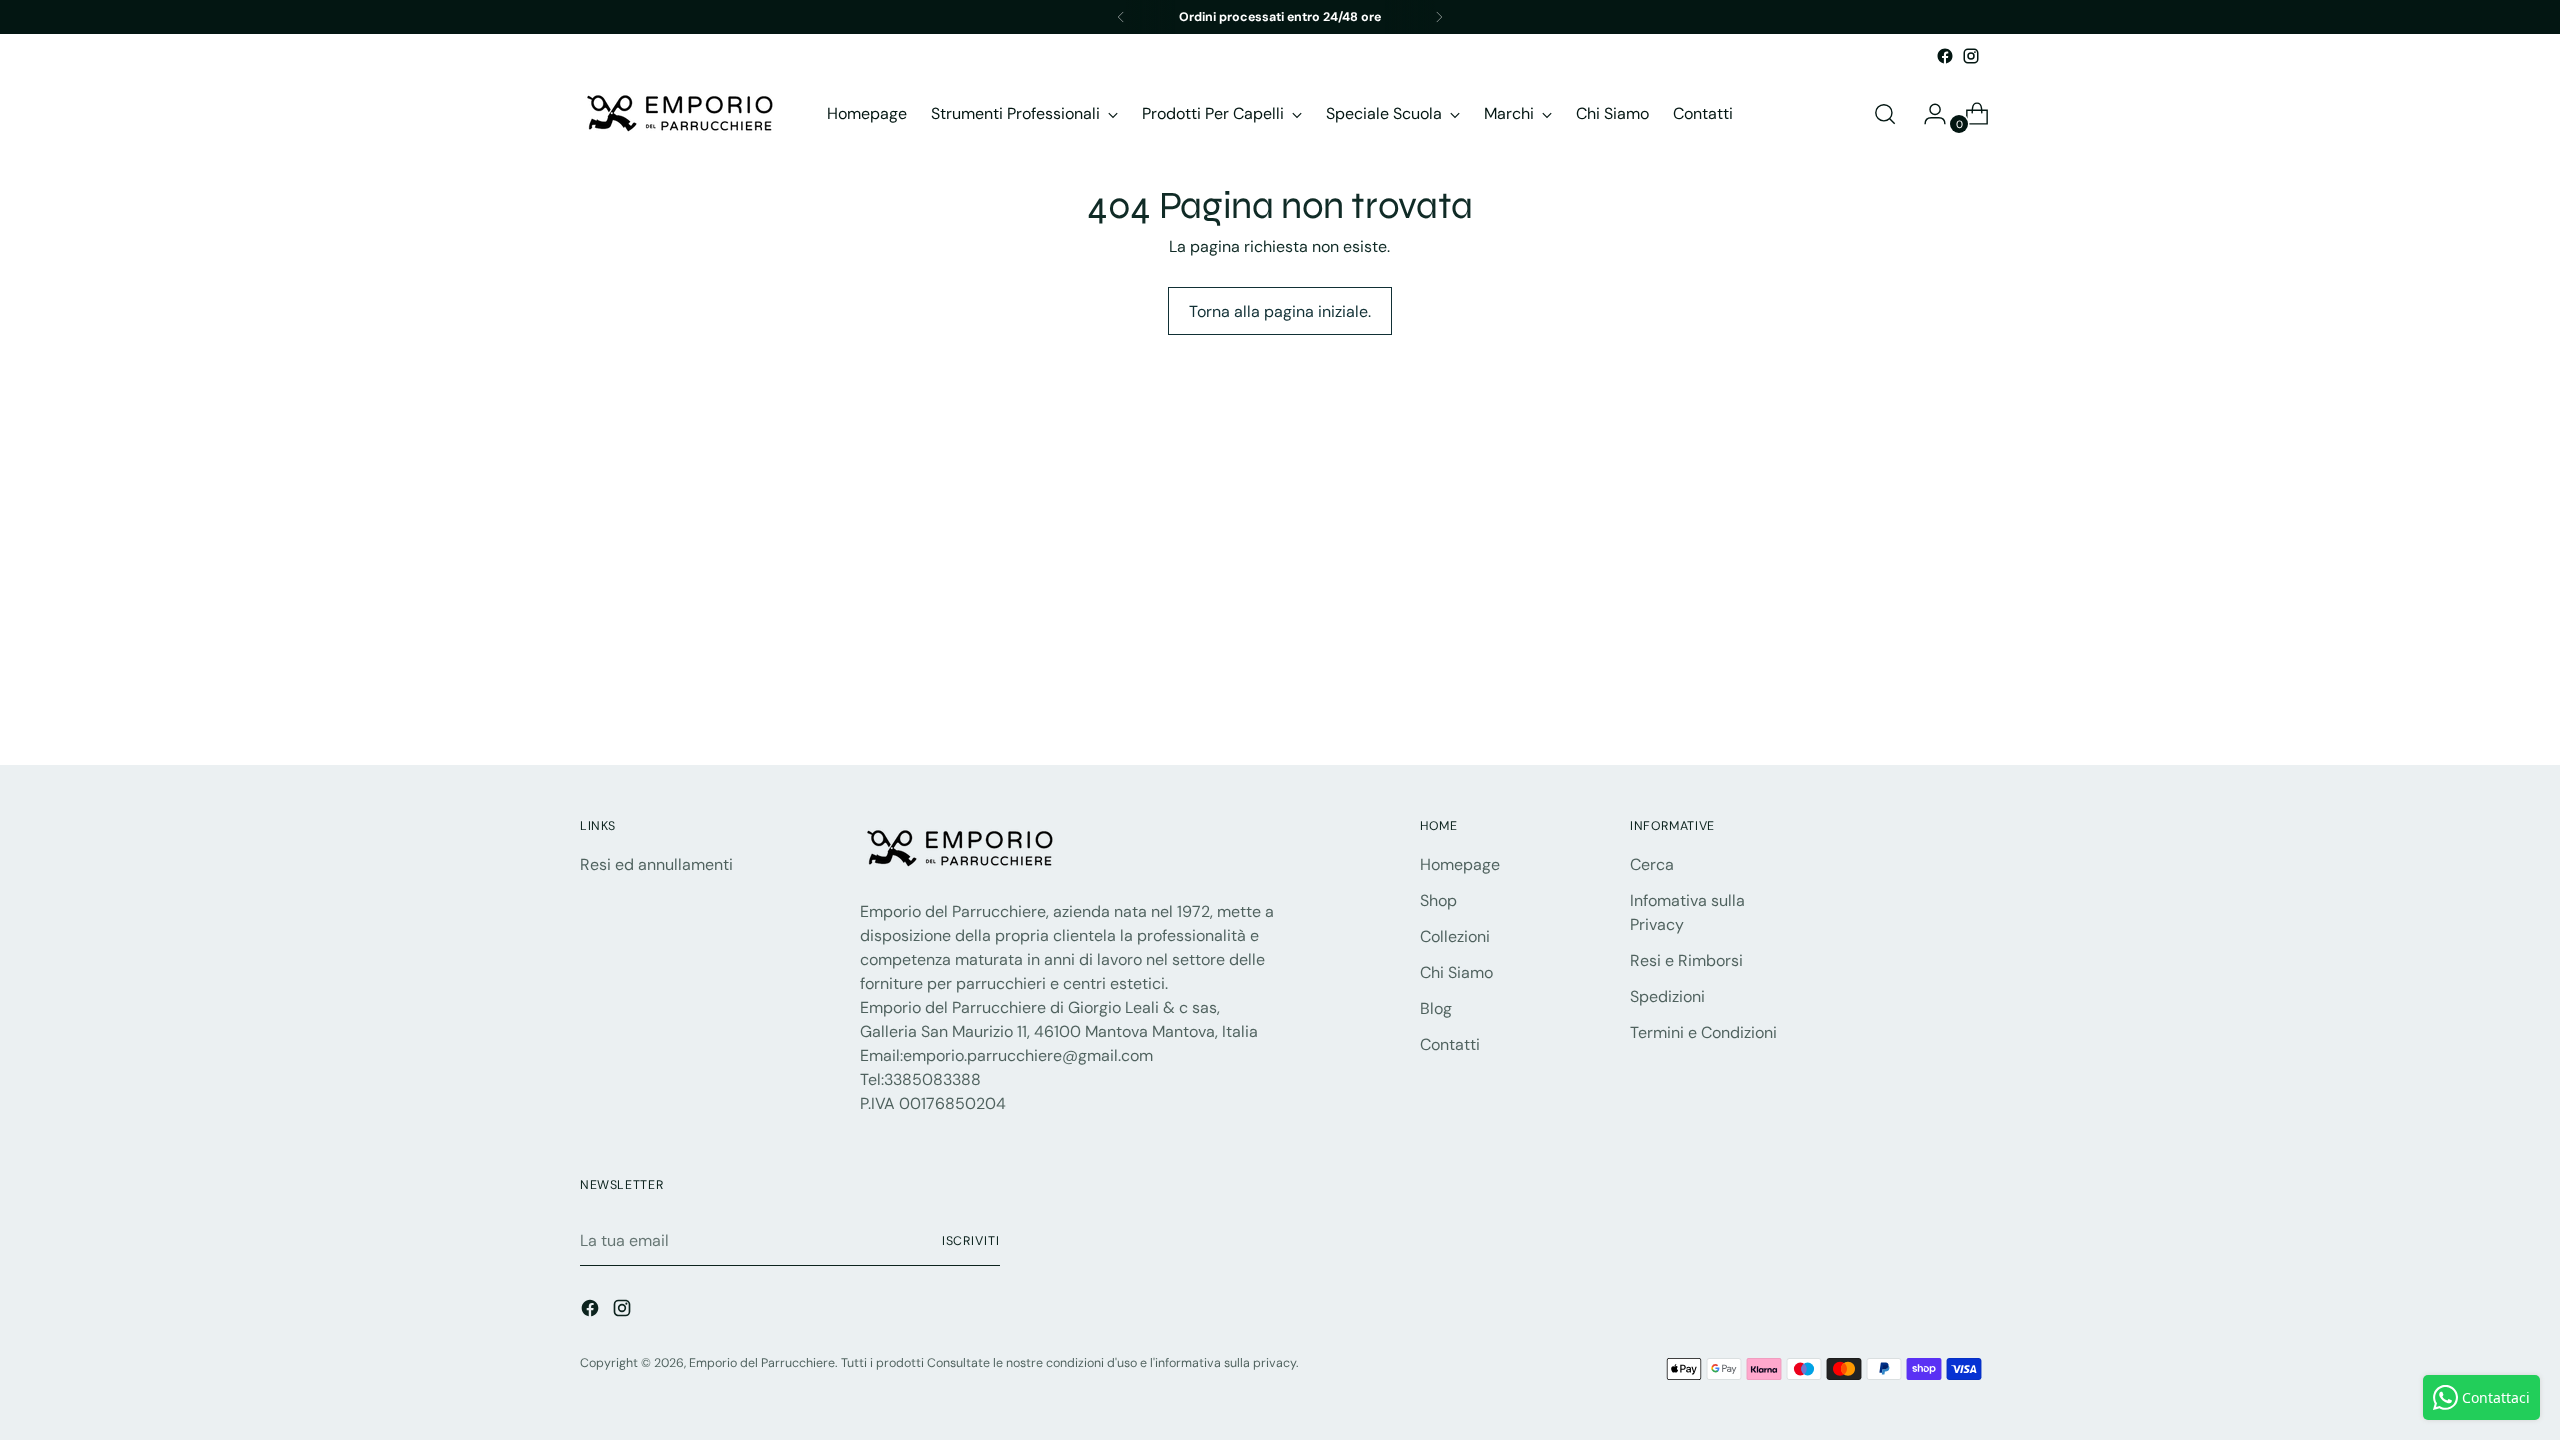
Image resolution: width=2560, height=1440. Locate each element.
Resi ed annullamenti (656, 864)
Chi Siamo (1456, 972)
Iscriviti (971, 1241)
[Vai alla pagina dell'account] (1927, 114)
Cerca (1652, 864)
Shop (1438, 900)
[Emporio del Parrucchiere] (680, 113)
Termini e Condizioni (1703, 1032)
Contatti (1450, 1044)
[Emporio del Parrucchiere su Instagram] (1971, 56)
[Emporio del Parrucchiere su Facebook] (1945, 56)
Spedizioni (1667, 996)
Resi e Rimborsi (1686, 960)
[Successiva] (1439, 17)
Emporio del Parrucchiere (762, 1363)
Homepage (1460, 864)
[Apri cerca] (1885, 114)
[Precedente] (1121, 17)
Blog (1436, 1008)
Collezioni (1455, 936)
